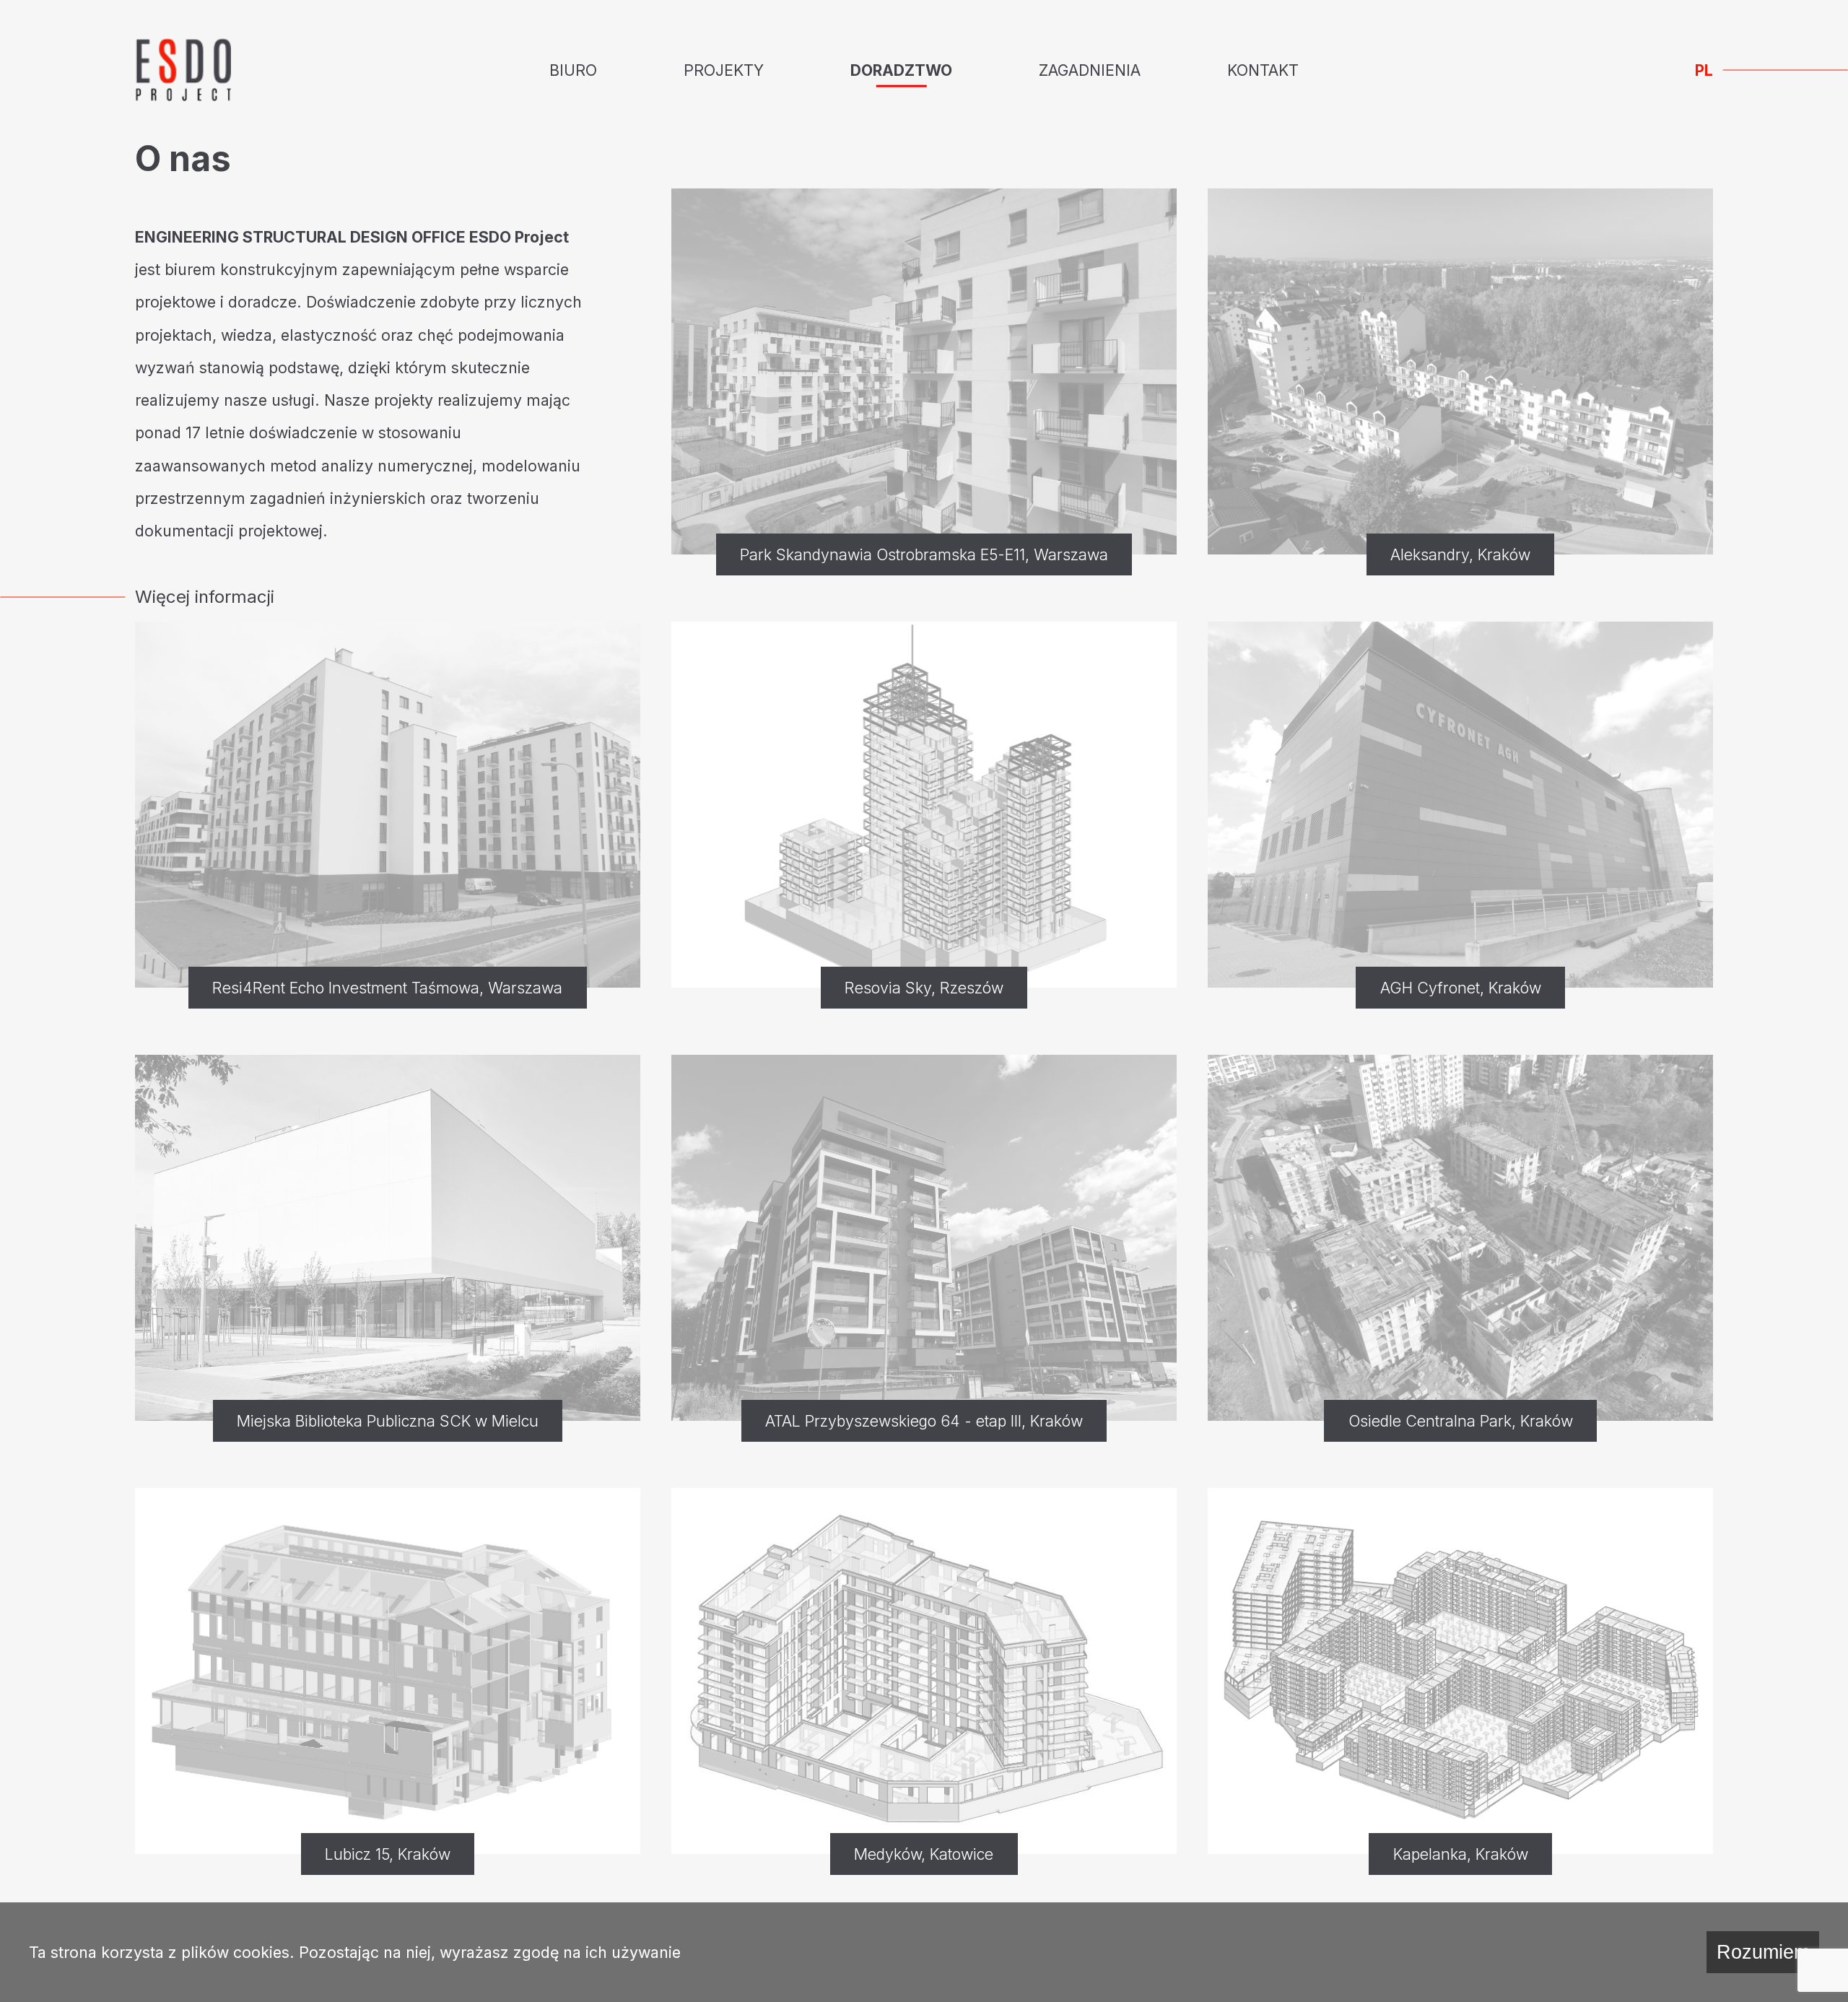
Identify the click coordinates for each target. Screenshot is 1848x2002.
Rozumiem (1763, 1952)
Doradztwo (901, 70)
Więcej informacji (205, 597)
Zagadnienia (1090, 70)
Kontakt (1263, 70)
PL (1704, 70)
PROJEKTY (724, 70)
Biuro (573, 70)
